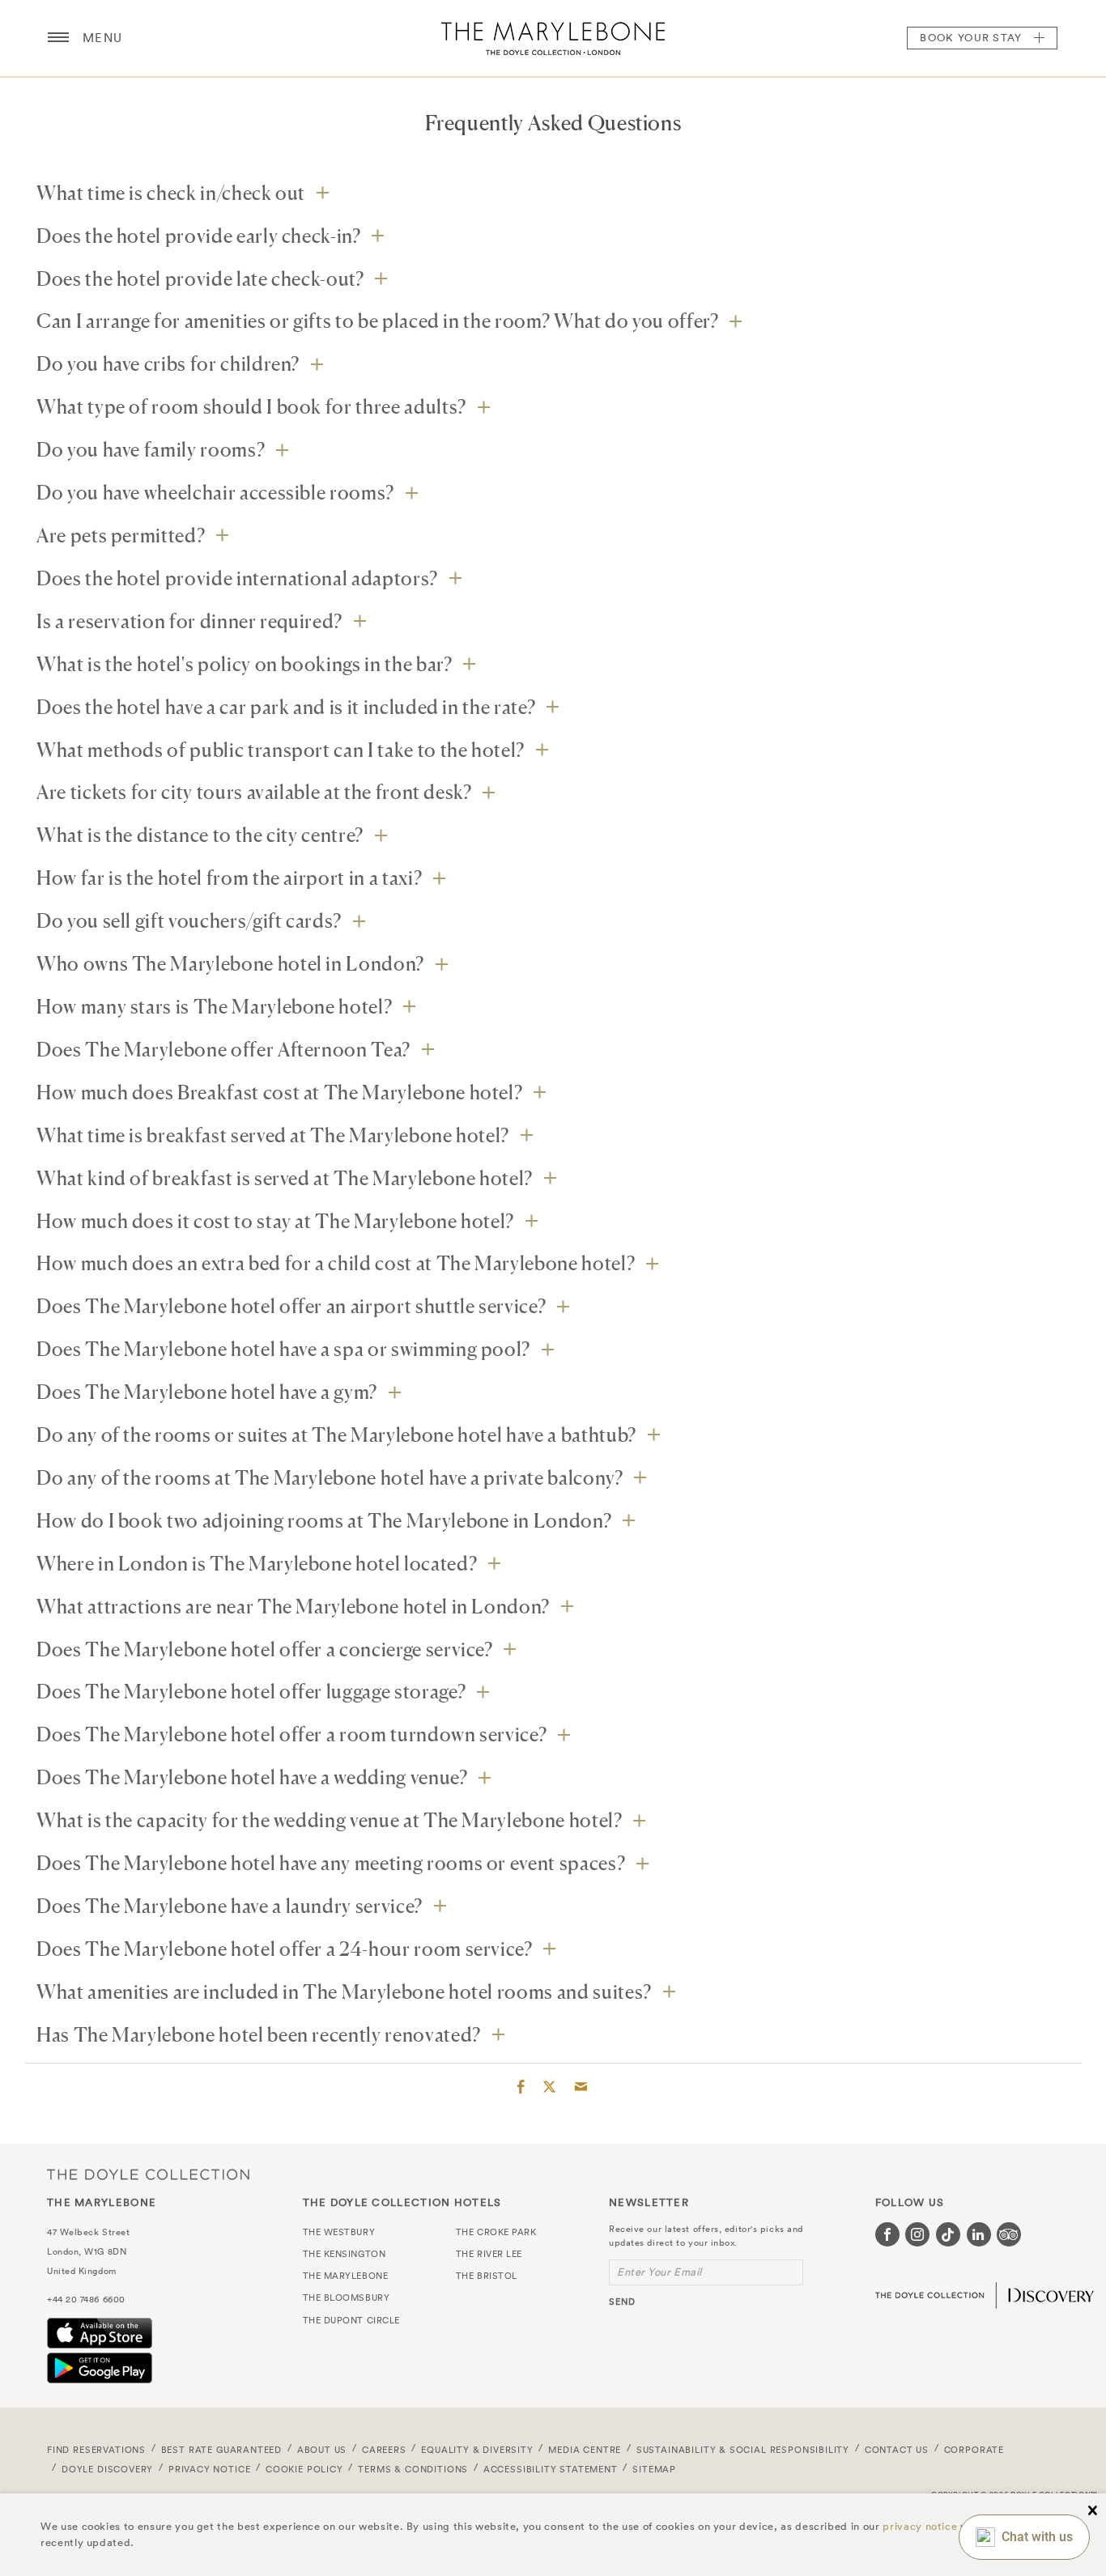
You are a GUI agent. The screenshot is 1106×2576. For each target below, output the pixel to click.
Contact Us (897, 2450)
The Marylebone (553, 38)
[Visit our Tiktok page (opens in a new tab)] (948, 2234)
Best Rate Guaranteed (222, 2450)
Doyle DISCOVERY (107, 2469)
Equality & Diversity (477, 2450)
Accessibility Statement (551, 2469)
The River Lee (489, 2254)
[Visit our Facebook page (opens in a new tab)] (887, 2234)
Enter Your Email (659, 2272)
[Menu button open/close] (58, 38)
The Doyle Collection (148, 2174)
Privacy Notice (210, 2469)
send (622, 2302)
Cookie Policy (304, 2469)
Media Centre (585, 2450)
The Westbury (339, 2232)
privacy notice (920, 2526)
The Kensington (345, 2254)
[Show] (323, 192)
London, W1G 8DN (87, 2251)
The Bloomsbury (347, 2298)
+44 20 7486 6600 (86, 2299)
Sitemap (654, 2469)
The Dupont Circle (351, 2320)
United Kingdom (82, 2271)
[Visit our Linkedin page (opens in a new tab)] (979, 2234)
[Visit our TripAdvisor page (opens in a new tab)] (1009, 2234)
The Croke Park (496, 2232)
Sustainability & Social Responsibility (743, 2450)
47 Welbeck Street (88, 2232)
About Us (322, 2450)
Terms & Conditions (413, 2469)
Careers (384, 2450)
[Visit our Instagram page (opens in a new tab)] (917, 2234)
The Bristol (487, 2276)
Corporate (974, 2450)
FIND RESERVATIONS (96, 2450)
